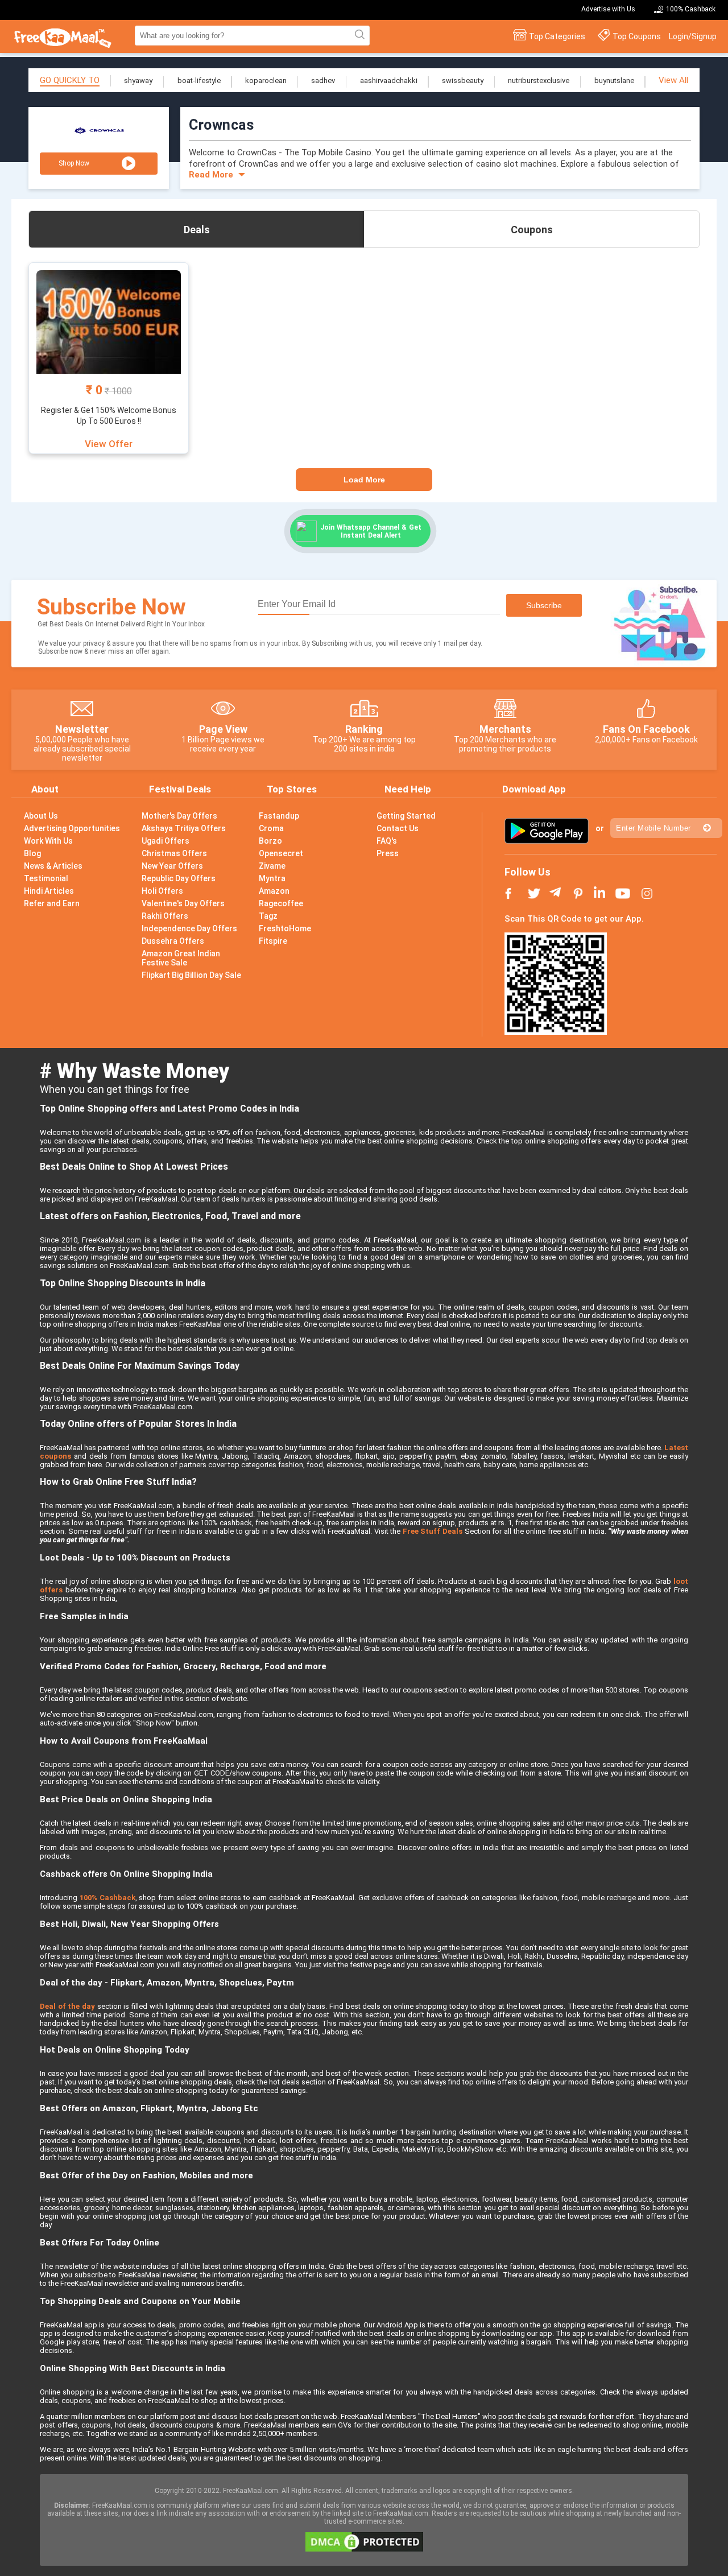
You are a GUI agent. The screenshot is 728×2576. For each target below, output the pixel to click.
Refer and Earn (52, 903)
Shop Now (74, 163)
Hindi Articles (49, 891)
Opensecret (281, 853)
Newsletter (82, 729)
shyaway (138, 80)
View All (673, 80)
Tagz (268, 916)
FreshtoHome (285, 928)
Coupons (532, 230)
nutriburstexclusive (539, 80)
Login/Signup (693, 36)
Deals (197, 230)
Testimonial (46, 878)
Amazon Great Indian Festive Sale (181, 958)
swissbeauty (463, 80)
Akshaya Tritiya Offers (184, 828)
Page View (223, 729)
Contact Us (398, 828)
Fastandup (279, 816)
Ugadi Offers (166, 841)
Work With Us (48, 841)
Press (388, 853)
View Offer (109, 444)
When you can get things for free (115, 1089)
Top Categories (557, 36)
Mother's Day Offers (179, 816)
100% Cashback (691, 9)
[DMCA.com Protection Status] (364, 2549)
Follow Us (528, 872)
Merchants (505, 729)
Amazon (274, 891)
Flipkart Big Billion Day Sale (191, 975)
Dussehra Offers (173, 941)
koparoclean (266, 80)
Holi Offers (162, 891)
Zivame (272, 866)
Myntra (272, 878)
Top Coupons (637, 36)
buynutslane (614, 80)
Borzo (270, 841)
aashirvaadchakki (389, 80)
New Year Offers (172, 866)
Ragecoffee (281, 903)
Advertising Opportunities (72, 828)
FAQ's (387, 841)
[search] (358, 35)
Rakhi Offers (165, 916)
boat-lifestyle (199, 80)
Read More (211, 175)
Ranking (364, 729)
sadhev (323, 80)
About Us (41, 816)
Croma (271, 828)
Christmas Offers (174, 853)
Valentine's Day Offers (183, 903)
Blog (32, 853)
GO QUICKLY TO (70, 80)
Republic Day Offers (179, 878)
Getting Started (406, 816)
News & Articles (53, 866)
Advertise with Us (608, 9)
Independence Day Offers (189, 928)
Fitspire (273, 941)
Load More (364, 480)
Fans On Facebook (646, 729)
